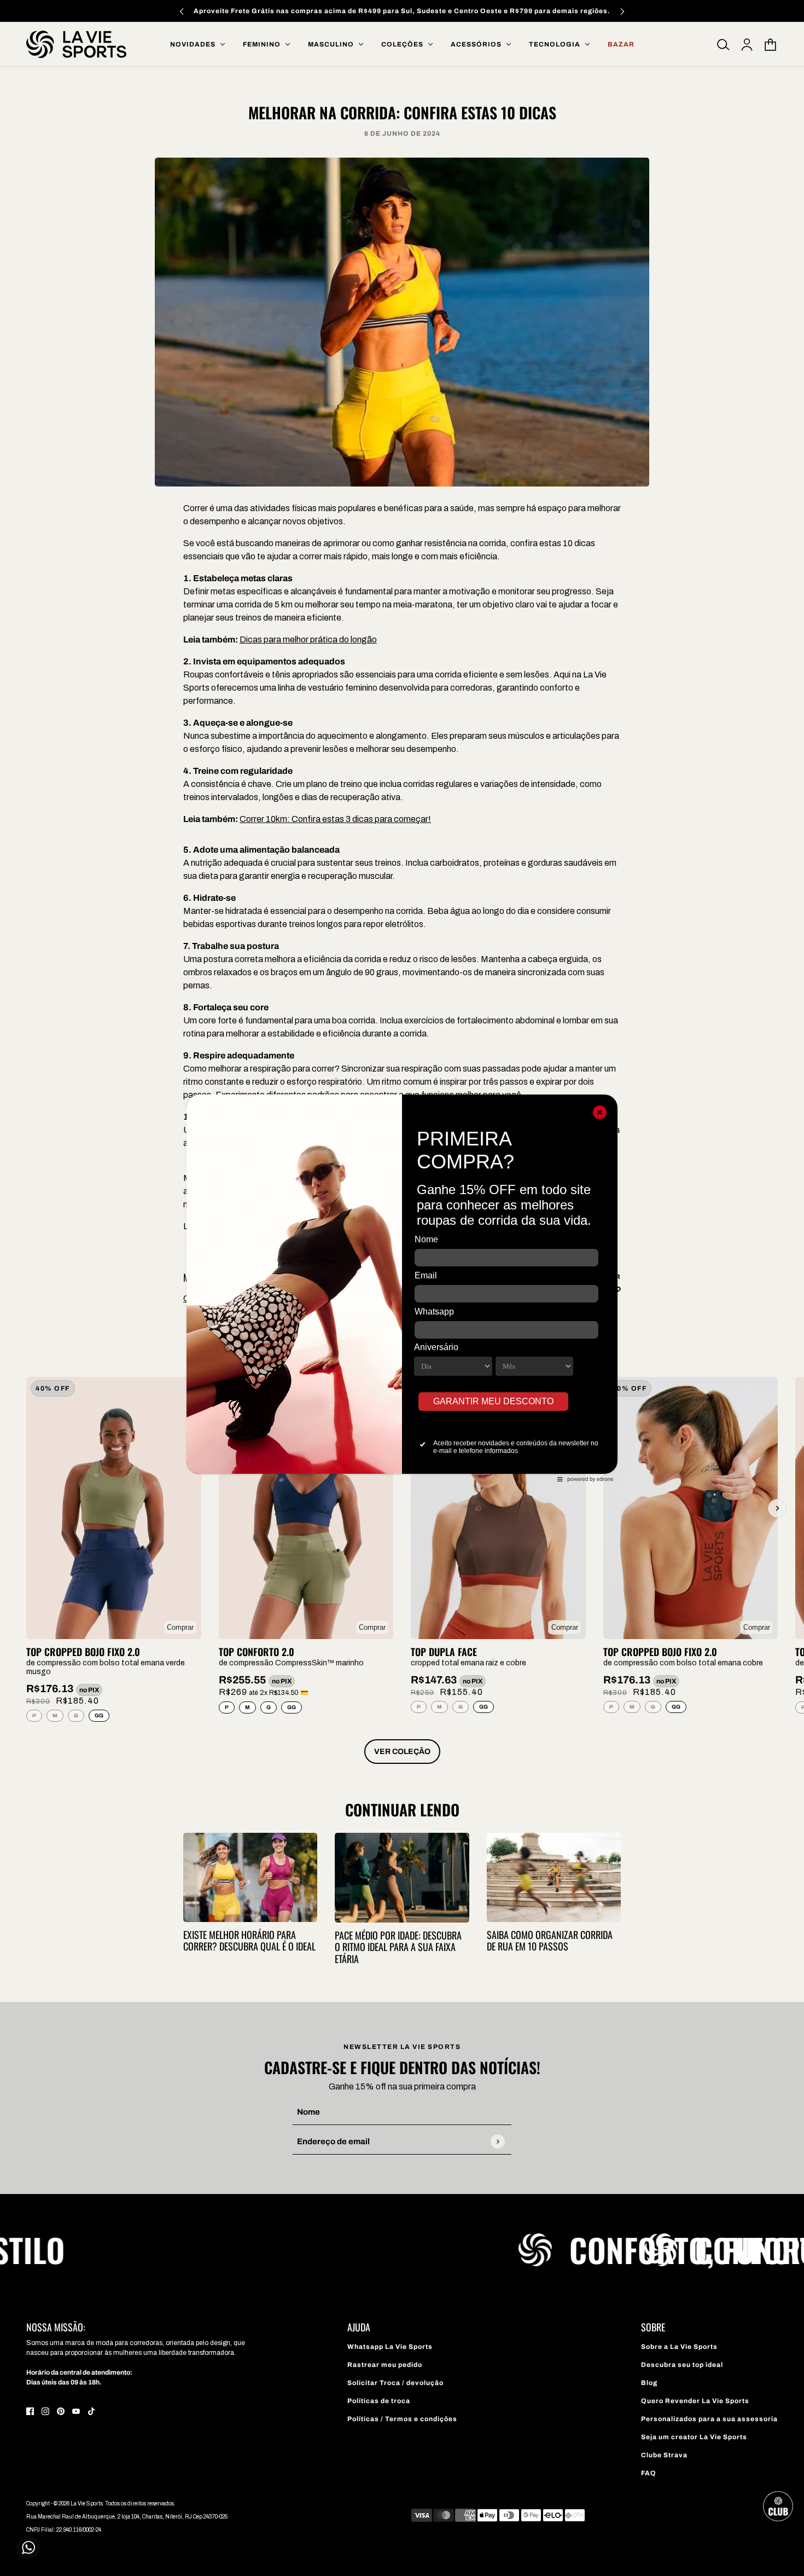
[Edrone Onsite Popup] (402, 1288)
